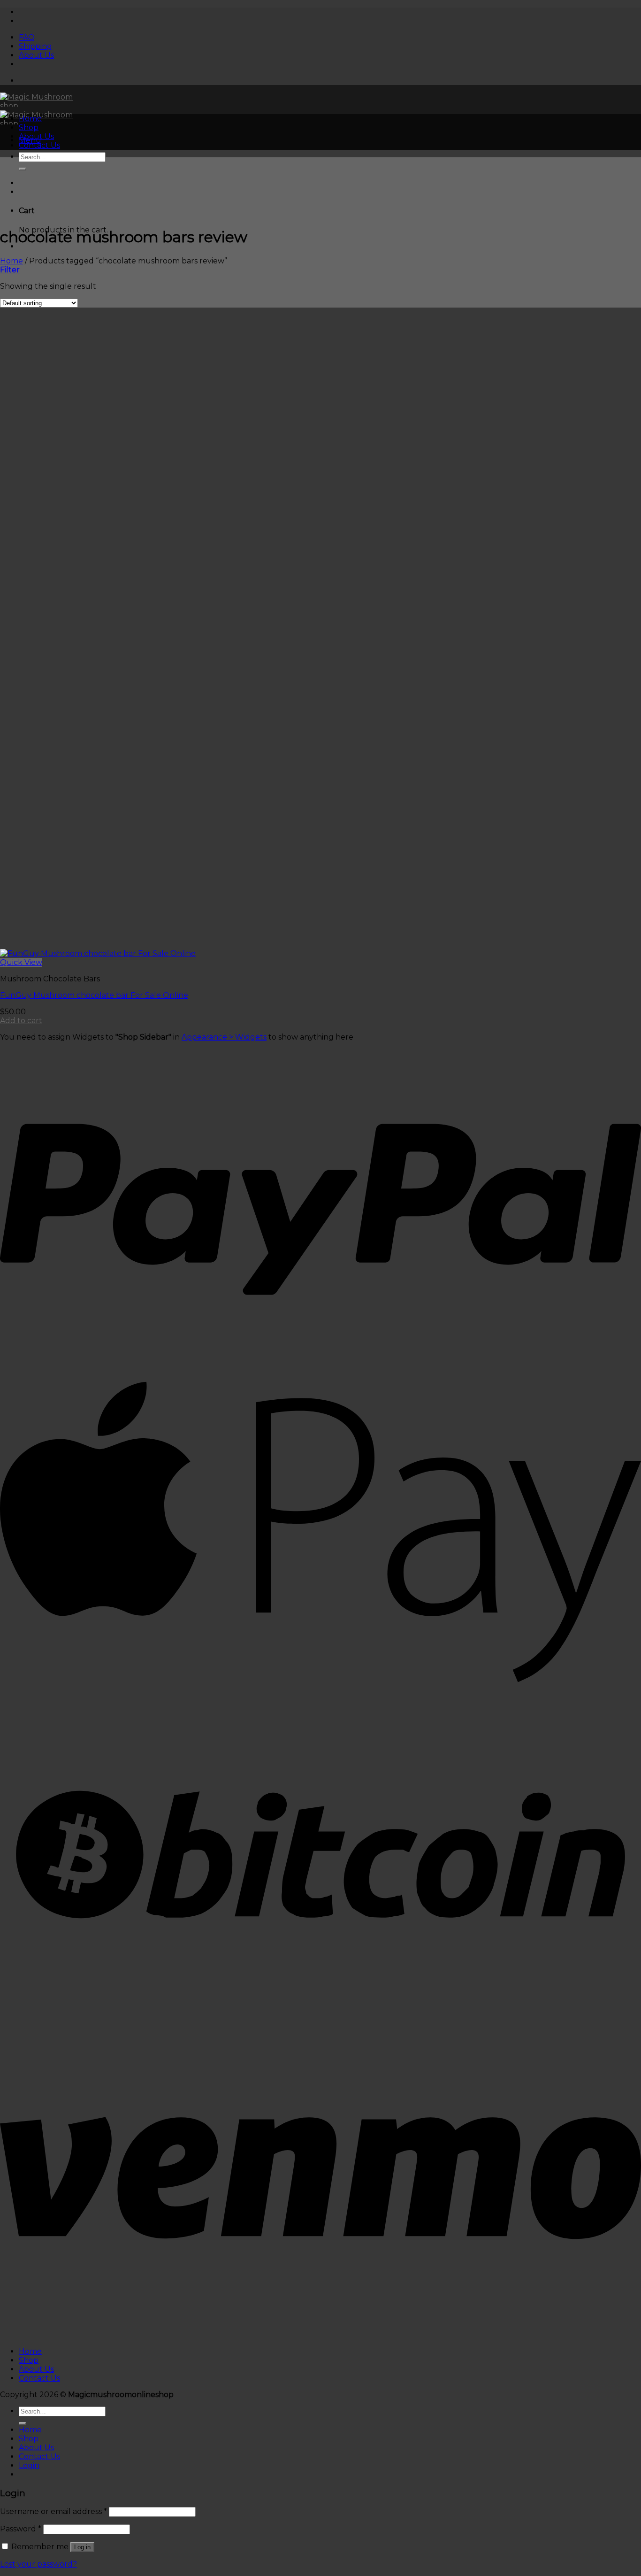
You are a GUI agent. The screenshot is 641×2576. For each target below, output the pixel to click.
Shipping (35, 46)
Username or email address (53, 2511)
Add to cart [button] (21, 1021)
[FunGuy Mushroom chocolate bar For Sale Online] (98, 953)
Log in (82, 2547)
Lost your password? (38, 2564)
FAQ (27, 37)
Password (21, 2529)
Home (30, 119)
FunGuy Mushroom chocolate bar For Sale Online (94, 995)
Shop (29, 127)
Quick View (21, 962)
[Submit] (23, 169)
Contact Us (39, 145)
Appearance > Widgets (224, 1037)
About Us (36, 55)
